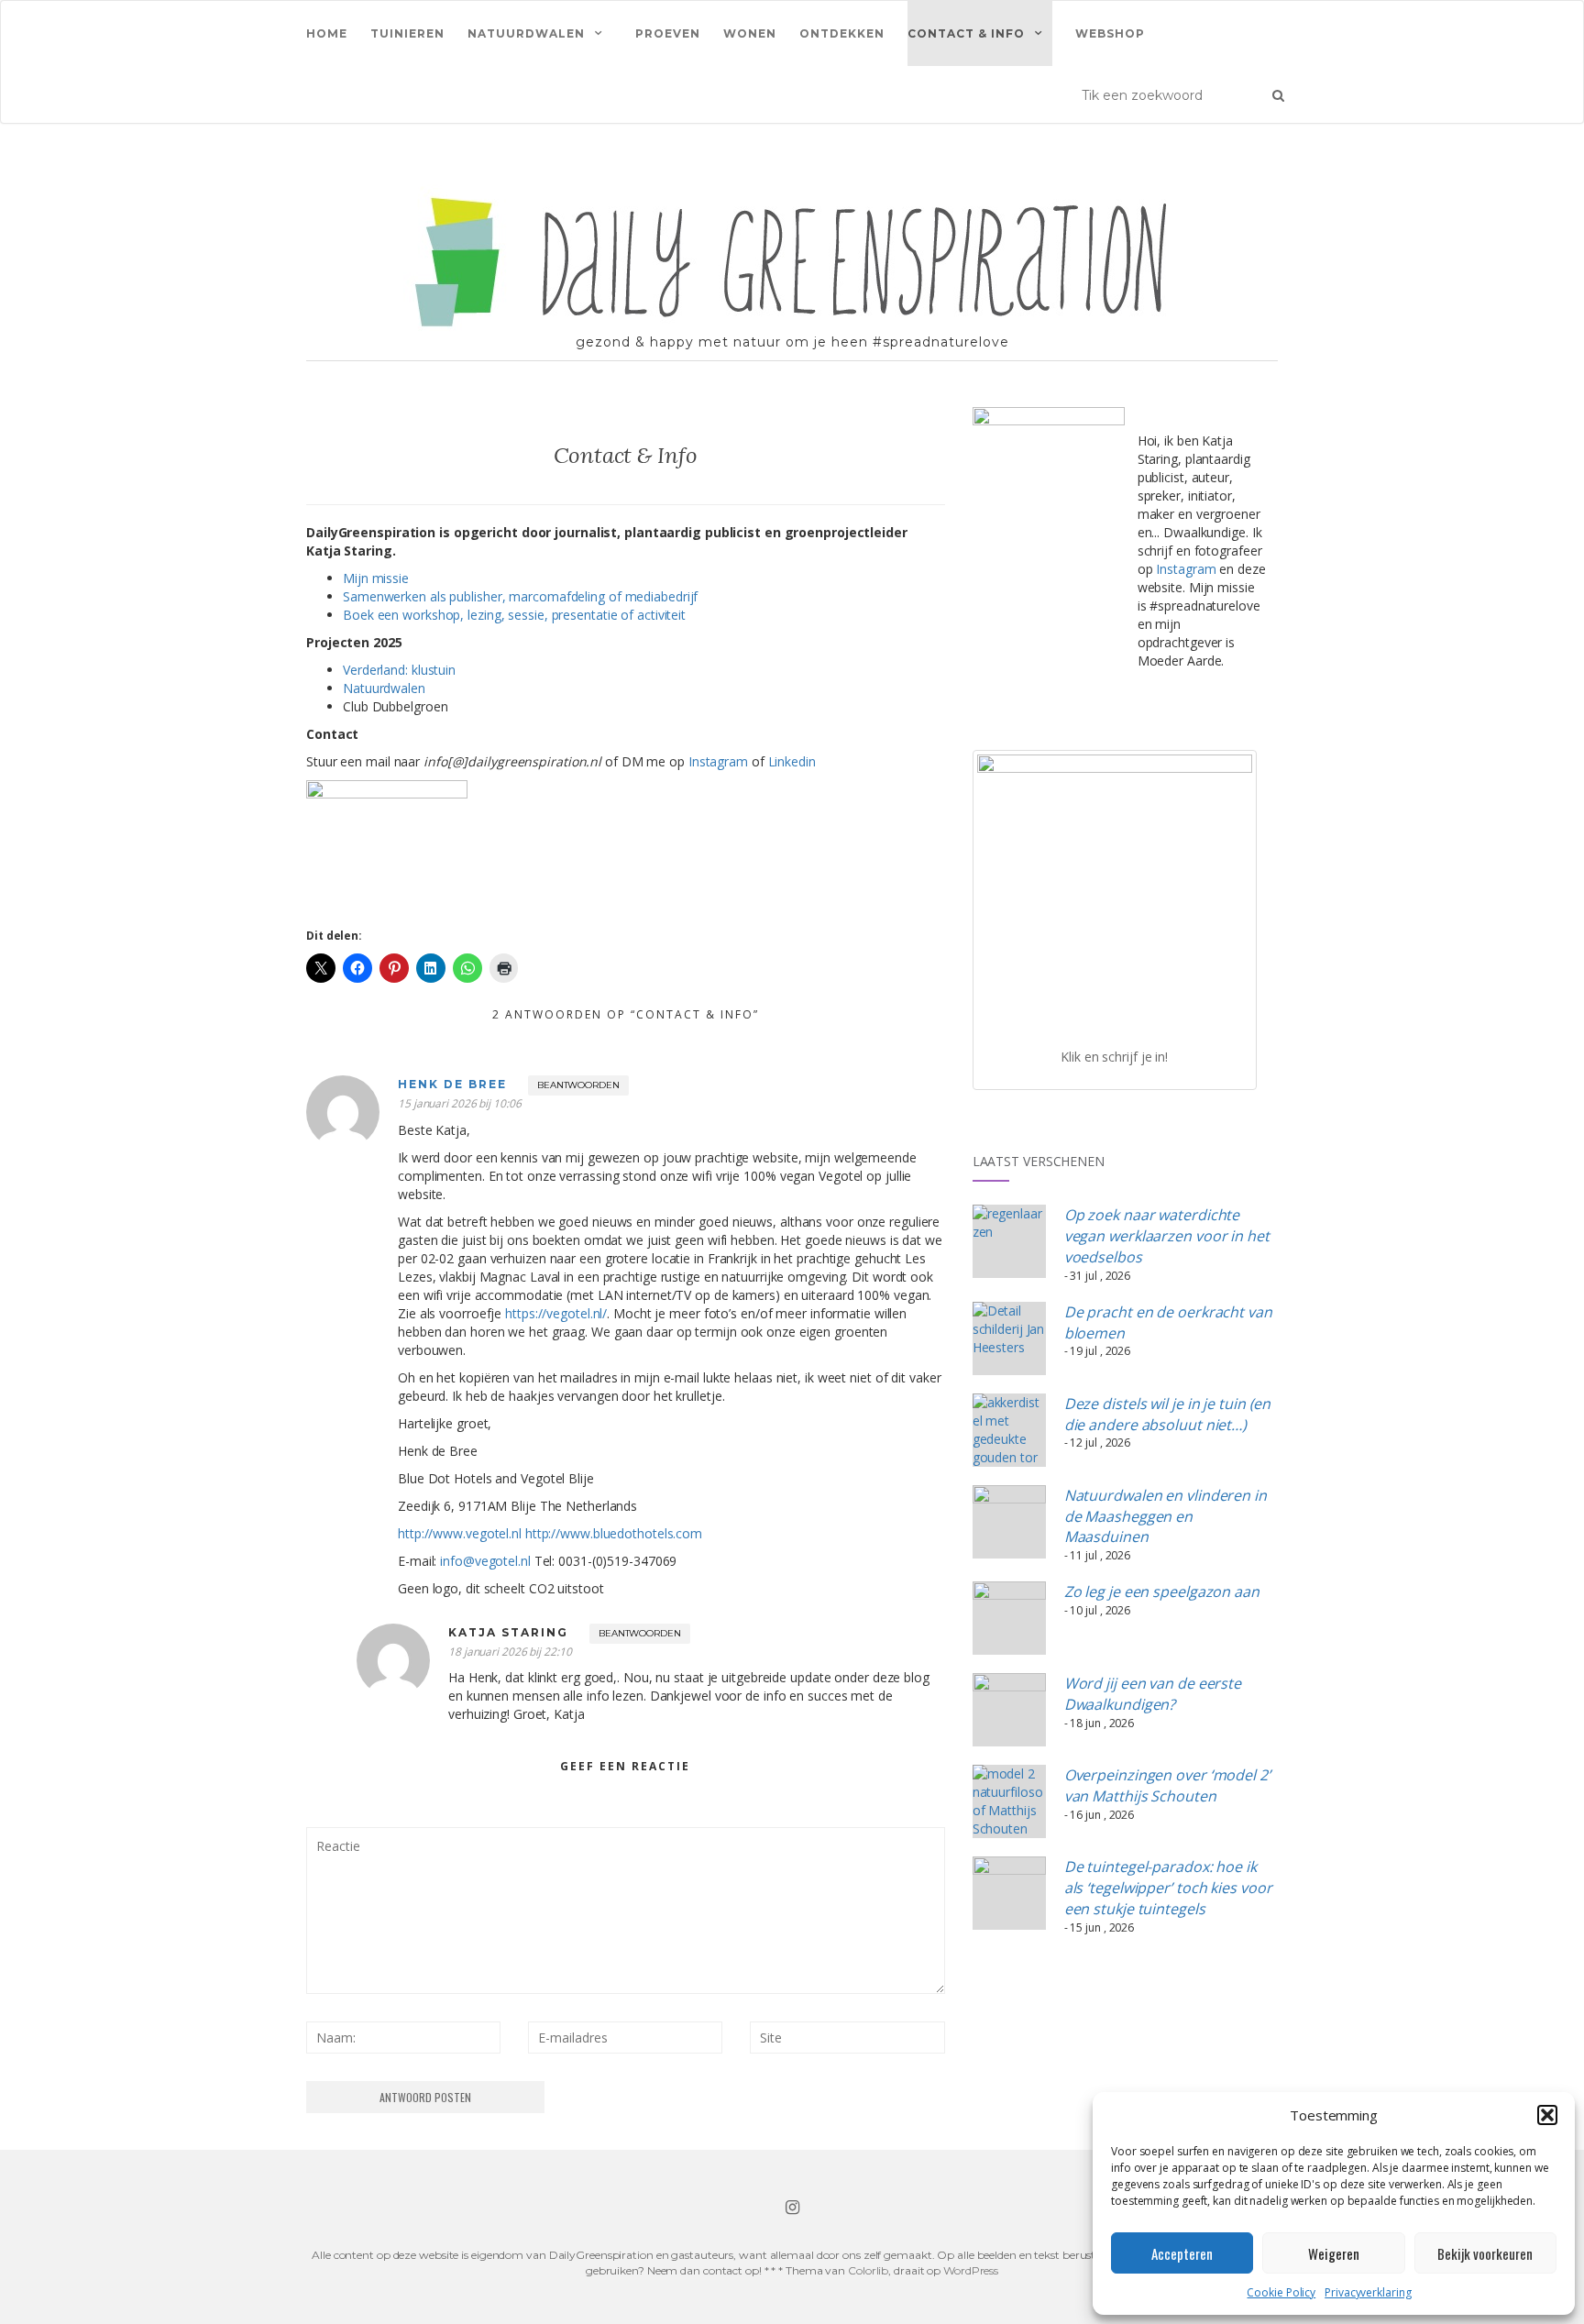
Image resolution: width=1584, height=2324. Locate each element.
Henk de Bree (452, 1084)
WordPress (971, 2270)
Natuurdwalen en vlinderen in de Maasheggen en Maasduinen (1166, 1516)
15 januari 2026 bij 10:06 (460, 1103)
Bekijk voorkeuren (1485, 2253)
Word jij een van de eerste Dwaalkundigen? (1153, 1694)
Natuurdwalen (526, 33)
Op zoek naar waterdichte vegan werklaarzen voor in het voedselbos (1167, 1236)
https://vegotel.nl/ (556, 1313)
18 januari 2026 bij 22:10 (510, 1652)
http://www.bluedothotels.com (614, 1533)
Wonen (750, 33)
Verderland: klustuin (399, 670)
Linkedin (792, 761)
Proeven (668, 33)
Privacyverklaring (1368, 2292)
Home (327, 33)
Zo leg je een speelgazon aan (1162, 1592)
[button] (1547, 2115)
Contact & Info (966, 33)
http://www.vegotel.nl (460, 1533)
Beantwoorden (578, 1085)
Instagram (718, 761)
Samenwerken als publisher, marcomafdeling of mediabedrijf (520, 596)
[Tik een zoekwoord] (1278, 94)
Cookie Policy (1281, 2292)
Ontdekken (842, 33)
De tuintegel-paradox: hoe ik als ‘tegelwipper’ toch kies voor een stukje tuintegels (1168, 1888)
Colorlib (868, 2270)
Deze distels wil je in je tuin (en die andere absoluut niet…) (1168, 1414)
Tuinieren (407, 33)
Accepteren (1182, 2253)
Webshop (1110, 33)
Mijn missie (376, 578)
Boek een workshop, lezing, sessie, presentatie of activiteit (514, 615)
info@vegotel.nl (485, 1561)
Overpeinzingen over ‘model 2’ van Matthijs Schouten (1167, 1785)
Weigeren (1334, 2253)
